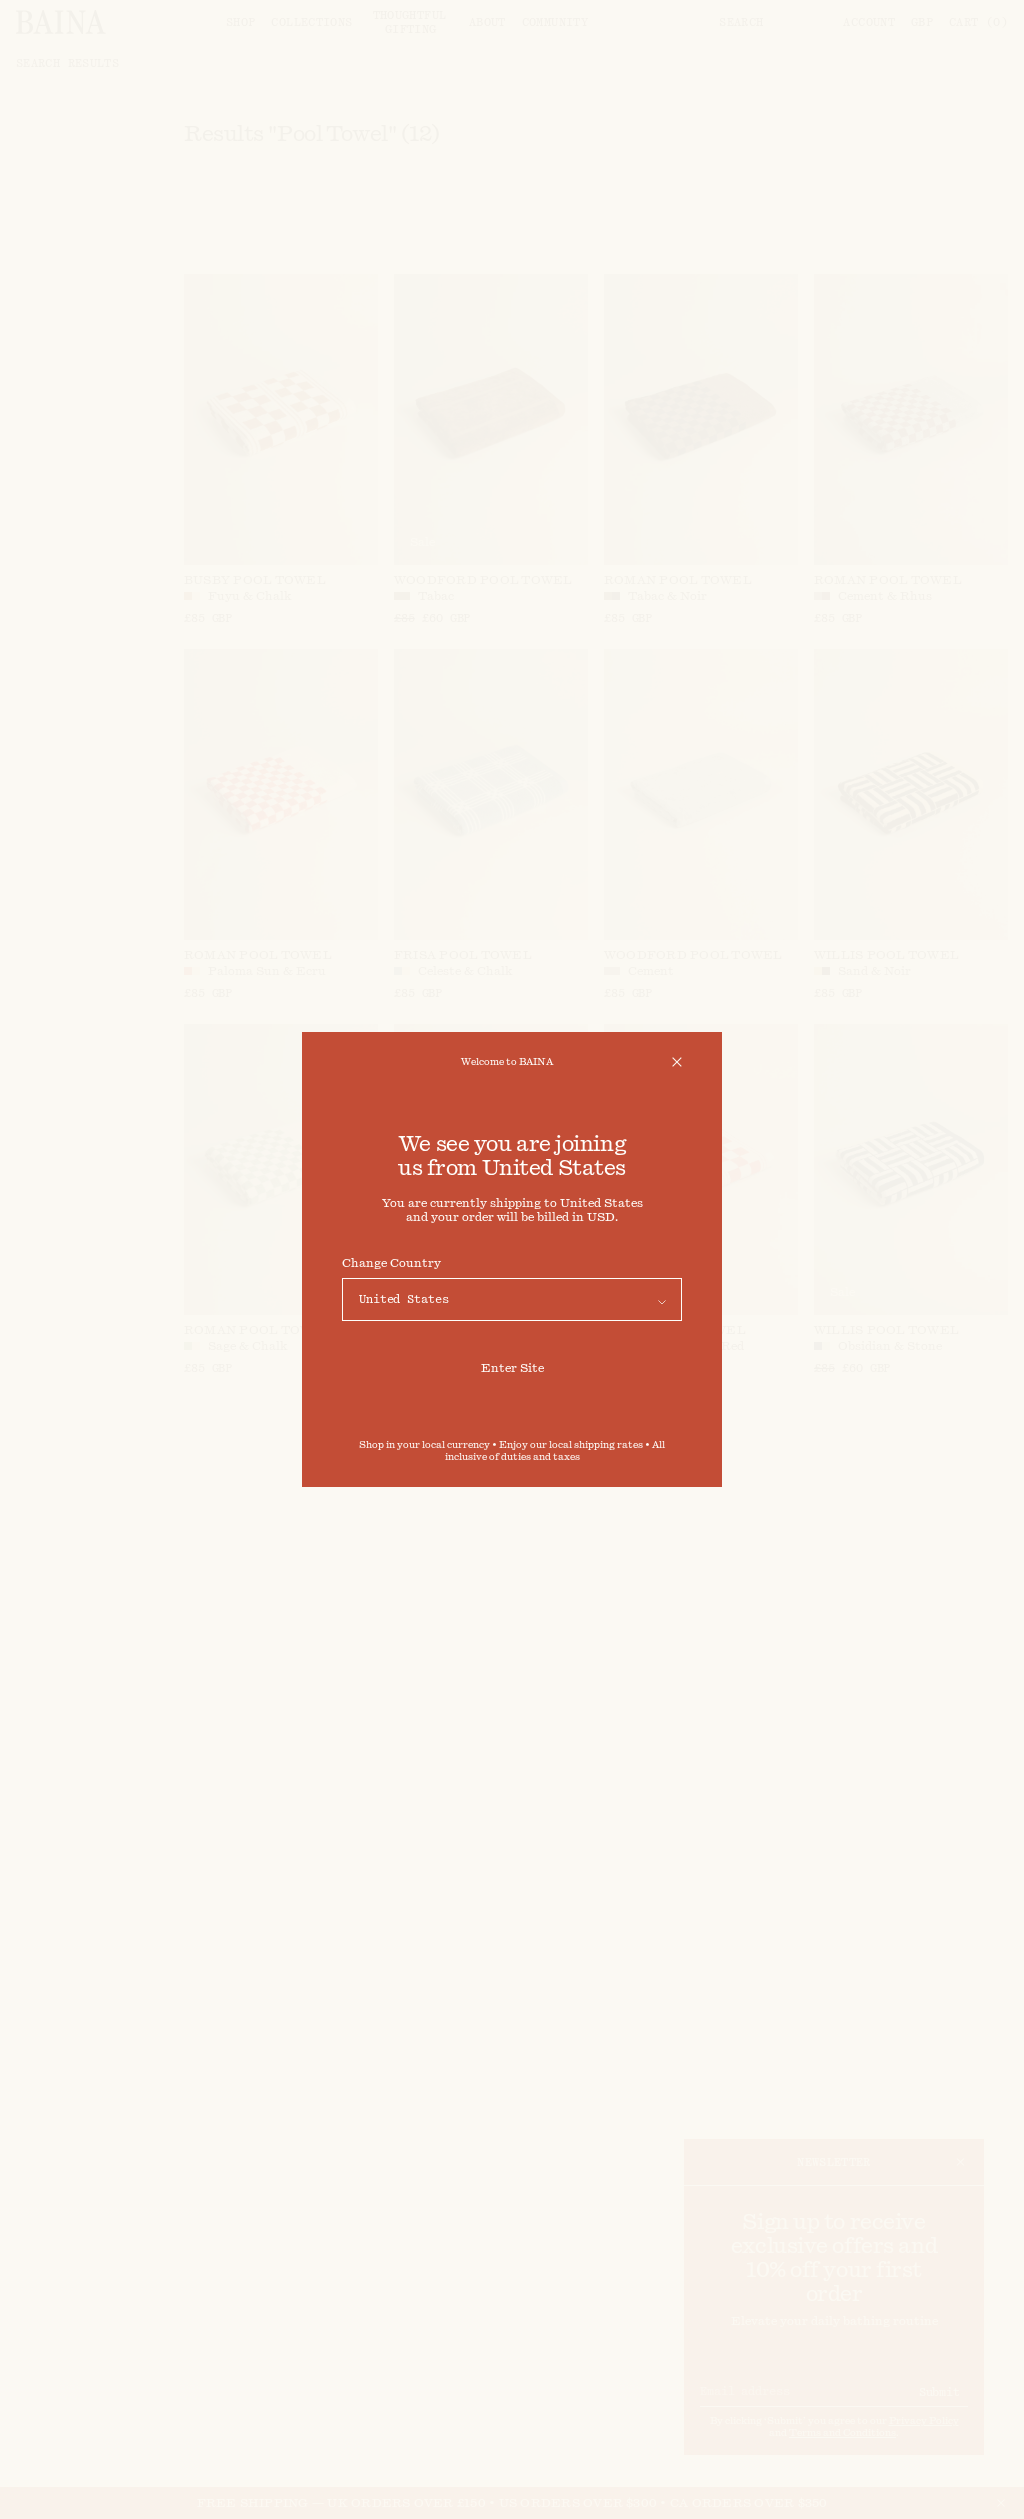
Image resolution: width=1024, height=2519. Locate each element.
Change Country (391, 1263)
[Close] (677, 1062)
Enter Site (512, 1368)
